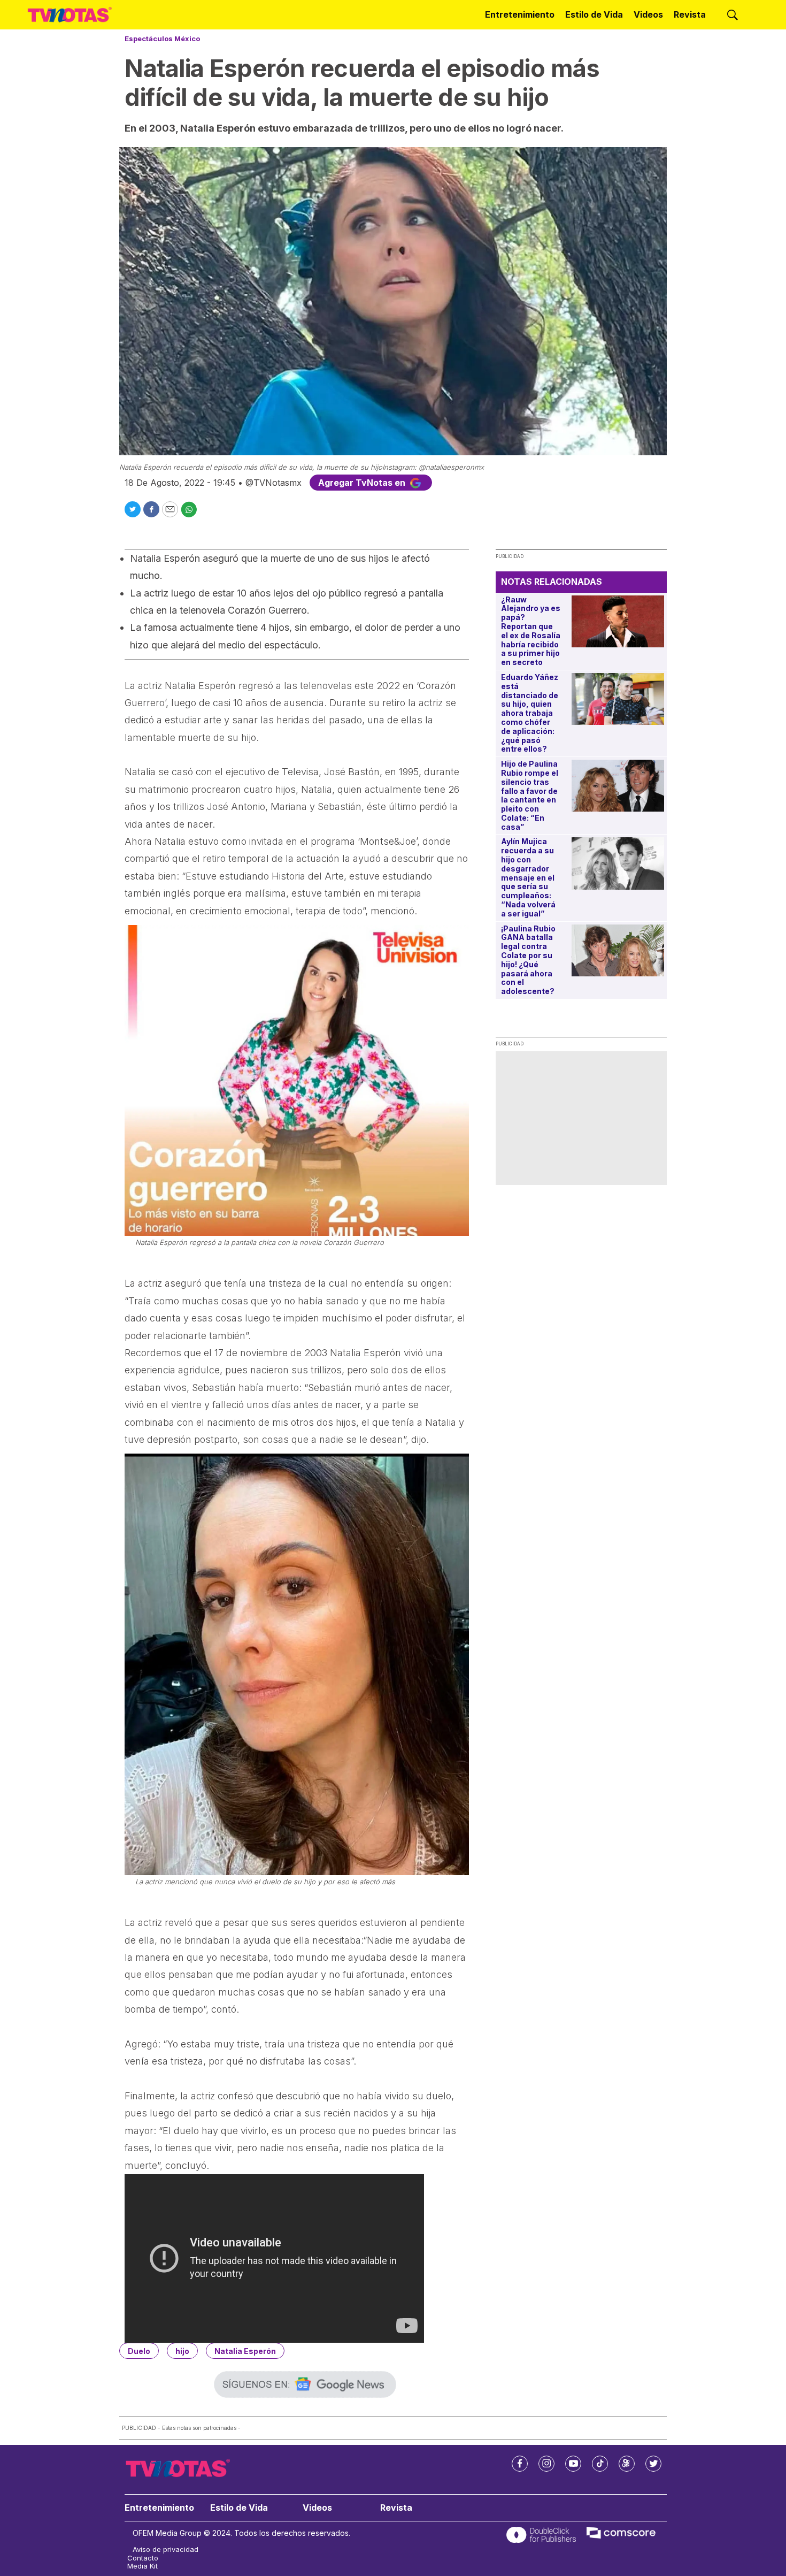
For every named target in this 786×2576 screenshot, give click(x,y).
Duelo (139, 2351)
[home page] (70, 14)
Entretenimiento (520, 14)
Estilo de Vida (594, 14)
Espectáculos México (162, 39)
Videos (648, 14)
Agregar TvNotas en (363, 483)
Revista (690, 14)
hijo (182, 2351)
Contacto (143, 2558)
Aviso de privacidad (165, 2550)
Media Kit (142, 2566)
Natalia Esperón (245, 2351)
